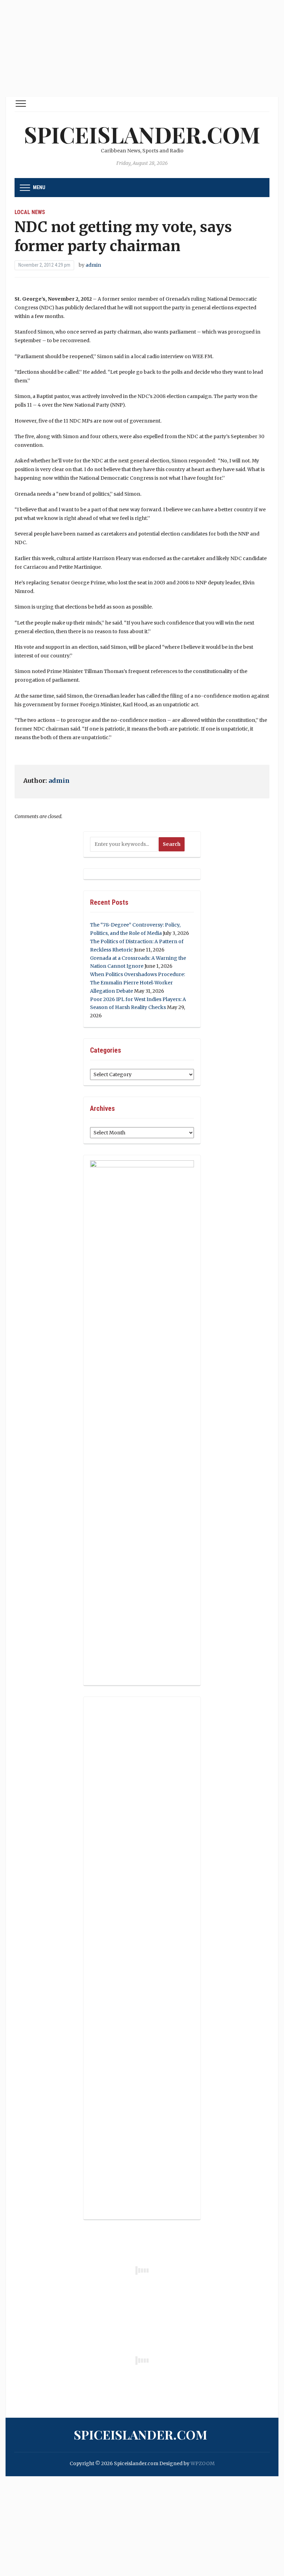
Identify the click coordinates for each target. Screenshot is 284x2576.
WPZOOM (203, 2463)
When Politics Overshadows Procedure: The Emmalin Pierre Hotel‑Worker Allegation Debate (137, 983)
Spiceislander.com (142, 134)
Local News (30, 212)
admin (93, 265)
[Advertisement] (142, 48)
